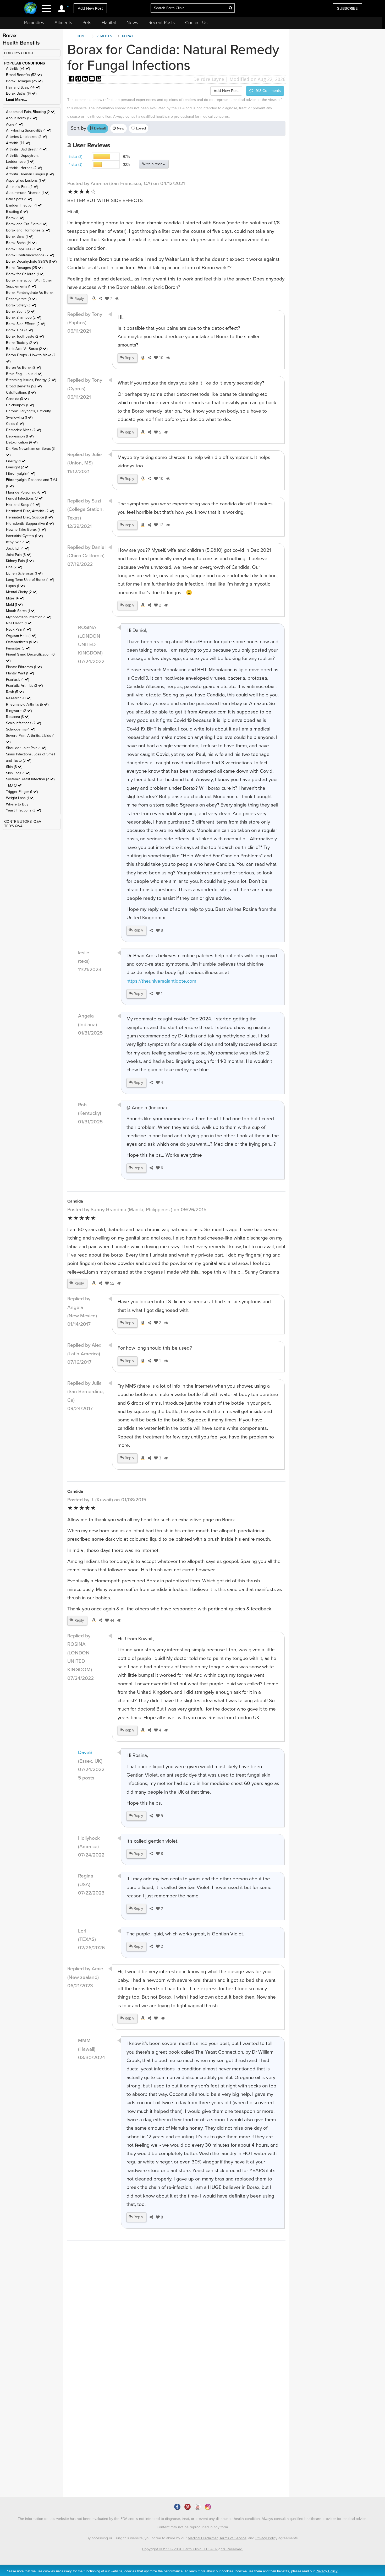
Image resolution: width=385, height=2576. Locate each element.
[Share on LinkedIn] (86, 79)
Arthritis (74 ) (18, 69)
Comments (267, 91)
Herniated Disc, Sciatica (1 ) (29, 517)
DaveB (85, 1752)
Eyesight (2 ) (18, 467)
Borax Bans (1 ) (20, 237)
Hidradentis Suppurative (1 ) (30, 524)
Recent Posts (162, 23)
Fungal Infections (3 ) (25, 498)
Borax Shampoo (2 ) (24, 318)
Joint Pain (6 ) (19, 555)
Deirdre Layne (209, 79)
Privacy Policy (266, 2538)
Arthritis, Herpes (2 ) (24, 168)
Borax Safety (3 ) (21, 305)
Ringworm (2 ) (19, 711)
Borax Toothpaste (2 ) (25, 336)
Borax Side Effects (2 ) (26, 324)
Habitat (109, 23)
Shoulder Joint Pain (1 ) (26, 748)
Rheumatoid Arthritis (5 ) (27, 704)
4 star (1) (75, 164)
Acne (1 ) (15, 124)
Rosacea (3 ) (18, 717)
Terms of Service (233, 2538)
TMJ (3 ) (14, 785)
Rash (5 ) (15, 692)
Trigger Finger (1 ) (22, 792)
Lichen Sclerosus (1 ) (24, 573)
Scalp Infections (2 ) (23, 723)
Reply (79, 299)
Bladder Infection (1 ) (24, 205)
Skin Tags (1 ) (18, 773)
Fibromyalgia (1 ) (21, 473)
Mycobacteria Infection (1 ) (29, 617)
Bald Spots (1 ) (19, 199)
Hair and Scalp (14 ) (23, 87)
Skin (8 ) (14, 767)
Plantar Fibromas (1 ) (24, 667)
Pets (87, 23)
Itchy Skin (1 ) (18, 542)
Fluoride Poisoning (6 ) (26, 492)
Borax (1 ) (15, 218)
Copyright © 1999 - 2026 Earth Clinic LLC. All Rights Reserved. (193, 2549)
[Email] (92, 79)
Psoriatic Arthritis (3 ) (24, 686)
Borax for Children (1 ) (25, 274)
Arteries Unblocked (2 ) (26, 137)
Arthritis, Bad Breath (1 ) (27, 149)
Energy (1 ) (16, 461)
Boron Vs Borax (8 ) (23, 368)
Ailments (63, 23)
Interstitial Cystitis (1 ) (24, 536)
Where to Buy (17, 804)
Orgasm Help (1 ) (21, 636)
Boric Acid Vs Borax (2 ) (27, 349)
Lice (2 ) (14, 567)
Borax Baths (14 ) (21, 93)
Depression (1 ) (20, 436)
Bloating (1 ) (17, 212)
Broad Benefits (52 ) (24, 75)
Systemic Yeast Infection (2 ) (30, 779)
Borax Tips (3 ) (19, 330)
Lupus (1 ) (15, 586)
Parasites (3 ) (18, 648)
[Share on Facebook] (72, 79)
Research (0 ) (19, 698)
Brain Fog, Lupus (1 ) (24, 374)
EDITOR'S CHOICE (19, 53)
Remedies (34, 23)
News (132, 23)
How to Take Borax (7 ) (26, 530)
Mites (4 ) (15, 598)
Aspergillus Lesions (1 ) (26, 180)
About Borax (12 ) (21, 118)
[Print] (99, 79)
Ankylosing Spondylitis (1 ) (29, 130)
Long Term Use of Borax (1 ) (30, 580)
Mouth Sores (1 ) (21, 611)
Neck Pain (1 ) (18, 629)
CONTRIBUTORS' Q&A (23, 822)
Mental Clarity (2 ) (22, 592)
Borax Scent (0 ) (21, 312)
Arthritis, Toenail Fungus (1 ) (30, 174)
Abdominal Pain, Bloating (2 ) (31, 112)
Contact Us (196, 23)
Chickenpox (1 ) (20, 405)
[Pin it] (79, 79)
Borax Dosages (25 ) (24, 81)
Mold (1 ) (14, 605)
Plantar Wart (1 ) (20, 673)
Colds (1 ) (15, 424)
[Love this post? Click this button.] (155, 2018)
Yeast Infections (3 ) (23, 810)
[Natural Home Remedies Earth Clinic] (31, 9)
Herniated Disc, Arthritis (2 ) (30, 511)
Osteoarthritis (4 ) (22, 642)
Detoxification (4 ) (22, 442)
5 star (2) (75, 157)
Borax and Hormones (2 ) (28, 230)
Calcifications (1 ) (21, 393)
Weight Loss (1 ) (20, 798)
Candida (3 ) (17, 399)
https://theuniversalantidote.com (161, 981)
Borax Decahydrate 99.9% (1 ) (31, 261)
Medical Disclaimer (203, 2538)
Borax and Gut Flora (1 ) (27, 224)
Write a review (154, 164)
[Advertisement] (176, 2350)
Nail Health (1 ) (19, 623)
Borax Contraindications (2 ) (30, 255)
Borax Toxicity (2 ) (22, 343)
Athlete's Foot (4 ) (22, 187)
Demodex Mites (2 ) (23, 430)
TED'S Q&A (13, 826)
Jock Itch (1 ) (18, 548)
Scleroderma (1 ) (21, 729)
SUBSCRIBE (347, 8)
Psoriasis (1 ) (18, 680)
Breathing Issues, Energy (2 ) (31, 380)
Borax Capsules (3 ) (23, 249)
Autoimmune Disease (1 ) (28, 193)
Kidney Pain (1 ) (20, 561)
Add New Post (90, 8)
